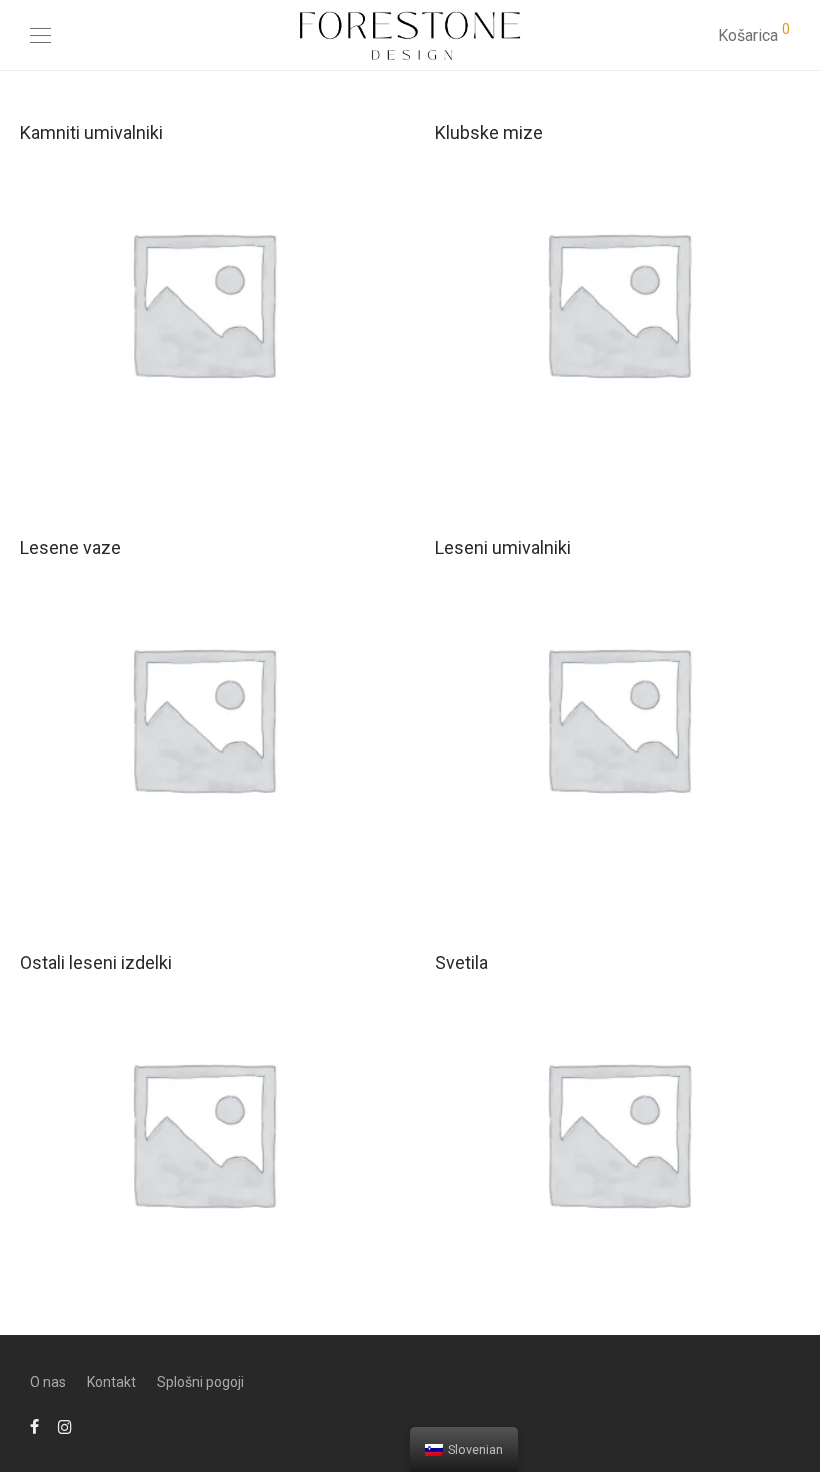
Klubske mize (489, 132)
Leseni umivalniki (503, 547)
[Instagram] (65, 1426)
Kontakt (111, 1382)
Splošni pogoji (200, 1382)
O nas (48, 1382)
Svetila (461, 962)
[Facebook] (34, 1426)
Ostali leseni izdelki (96, 962)
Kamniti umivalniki (91, 132)
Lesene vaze (70, 547)
